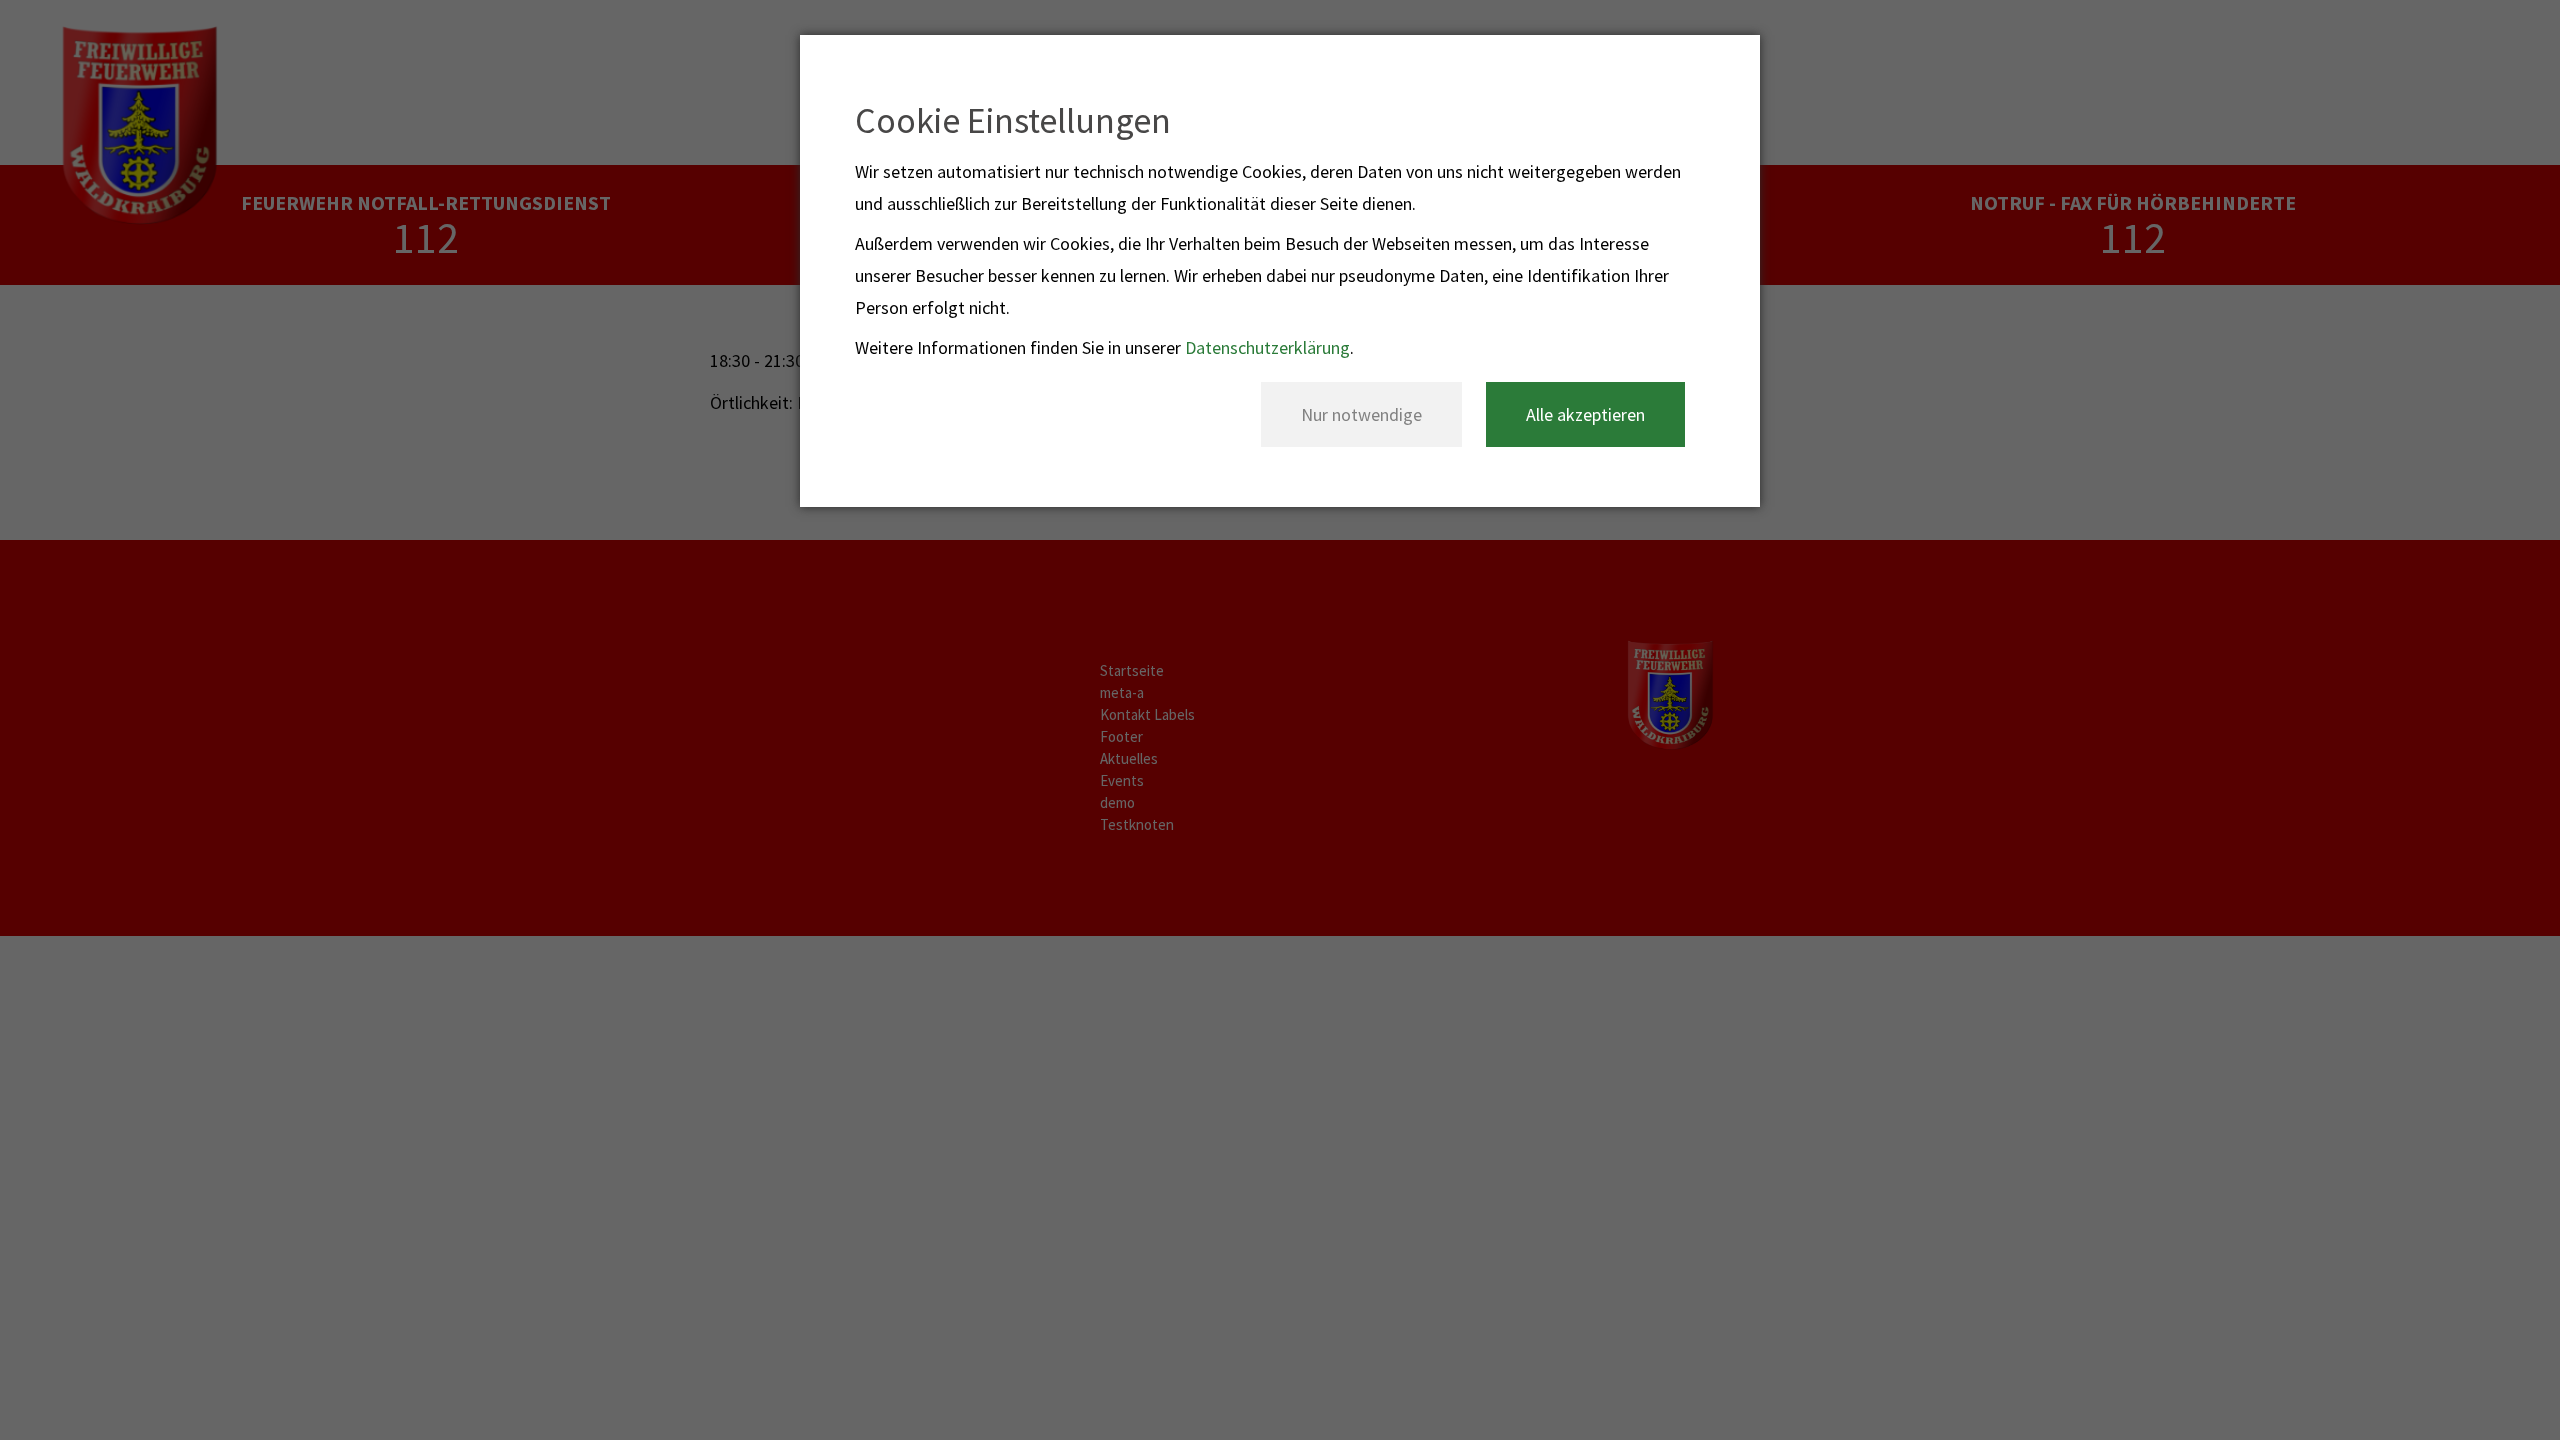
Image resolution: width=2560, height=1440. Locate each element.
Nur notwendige (1361, 414)
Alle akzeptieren (1585, 414)
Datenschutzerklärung (1267, 347)
